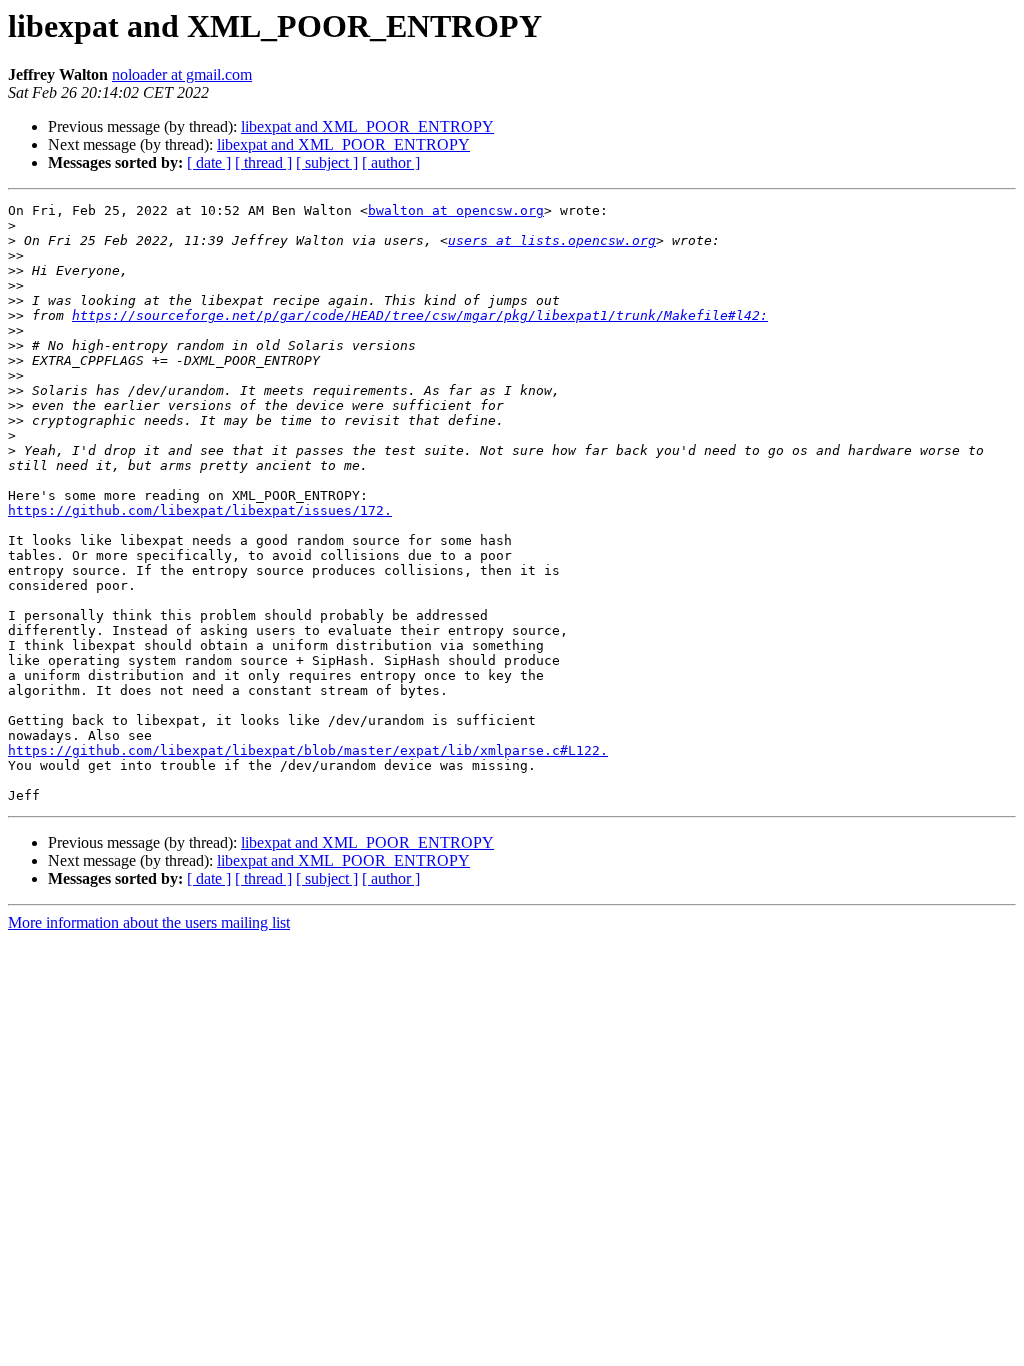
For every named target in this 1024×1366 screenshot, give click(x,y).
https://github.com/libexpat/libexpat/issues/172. (200, 510)
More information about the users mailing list (149, 922)
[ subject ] (327, 162)
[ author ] (391, 162)
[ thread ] (263, 162)
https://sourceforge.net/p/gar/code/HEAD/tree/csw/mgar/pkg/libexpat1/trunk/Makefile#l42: (420, 315)
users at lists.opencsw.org (552, 240)
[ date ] (209, 162)
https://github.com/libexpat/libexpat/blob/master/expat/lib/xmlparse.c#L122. (308, 750)
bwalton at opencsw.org (456, 210)
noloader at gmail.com (182, 74)
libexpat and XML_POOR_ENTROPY (367, 126)
